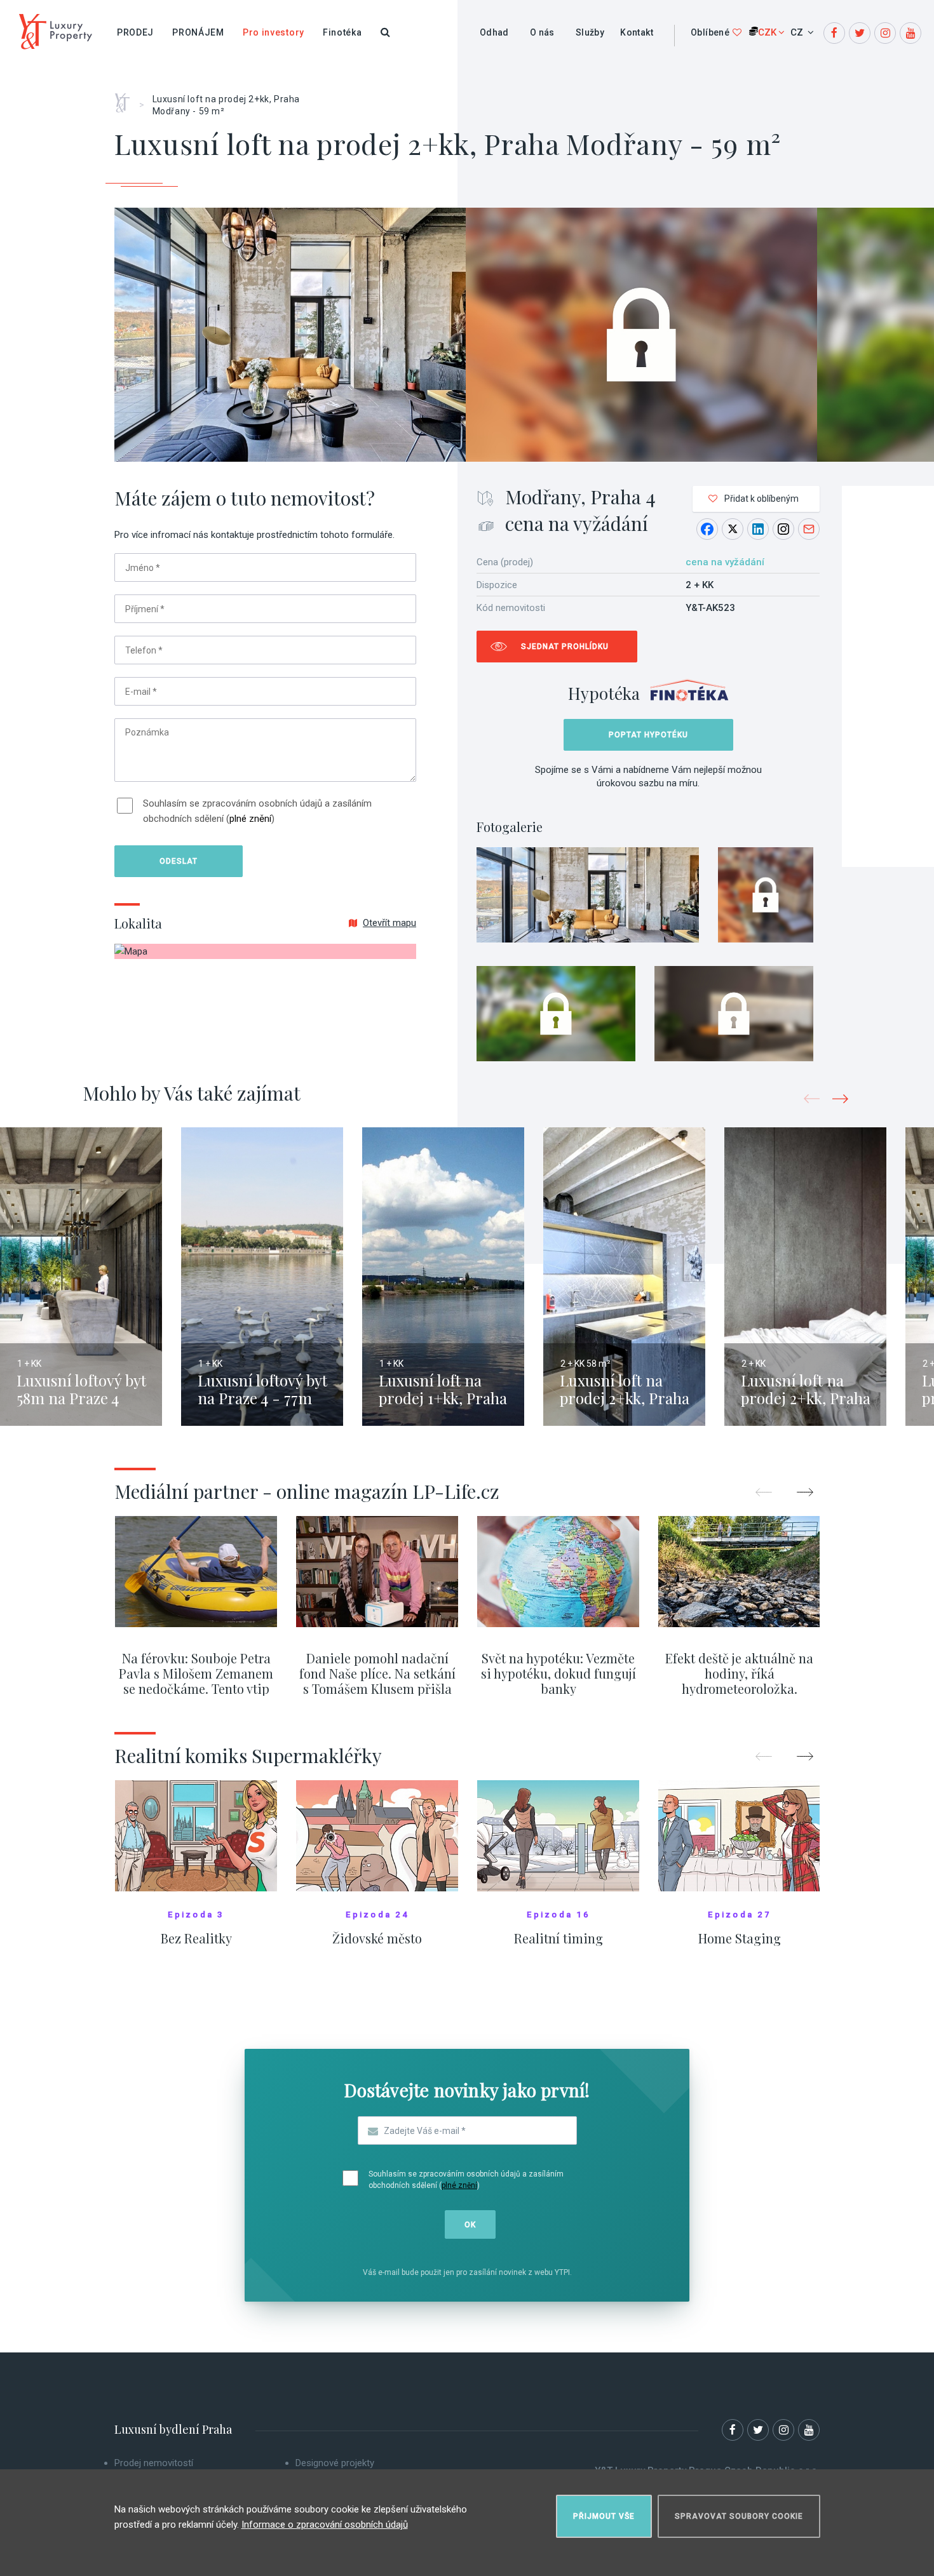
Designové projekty (335, 2463)
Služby (590, 32)
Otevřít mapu (389, 923)
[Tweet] (733, 529)
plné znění (250, 819)
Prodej (135, 32)
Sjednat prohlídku (565, 647)
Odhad (494, 32)
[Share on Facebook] (707, 529)
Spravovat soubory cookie (739, 2516)
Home (127, 98)
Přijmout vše (604, 2516)
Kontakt (637, 32)
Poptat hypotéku (648, 735)
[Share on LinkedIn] (758, 529)
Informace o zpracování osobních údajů (325, 2525)
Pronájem (198, 32)
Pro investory (274, 32)
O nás (542, 32)
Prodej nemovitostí (154, 2463)
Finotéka (342, 32)
